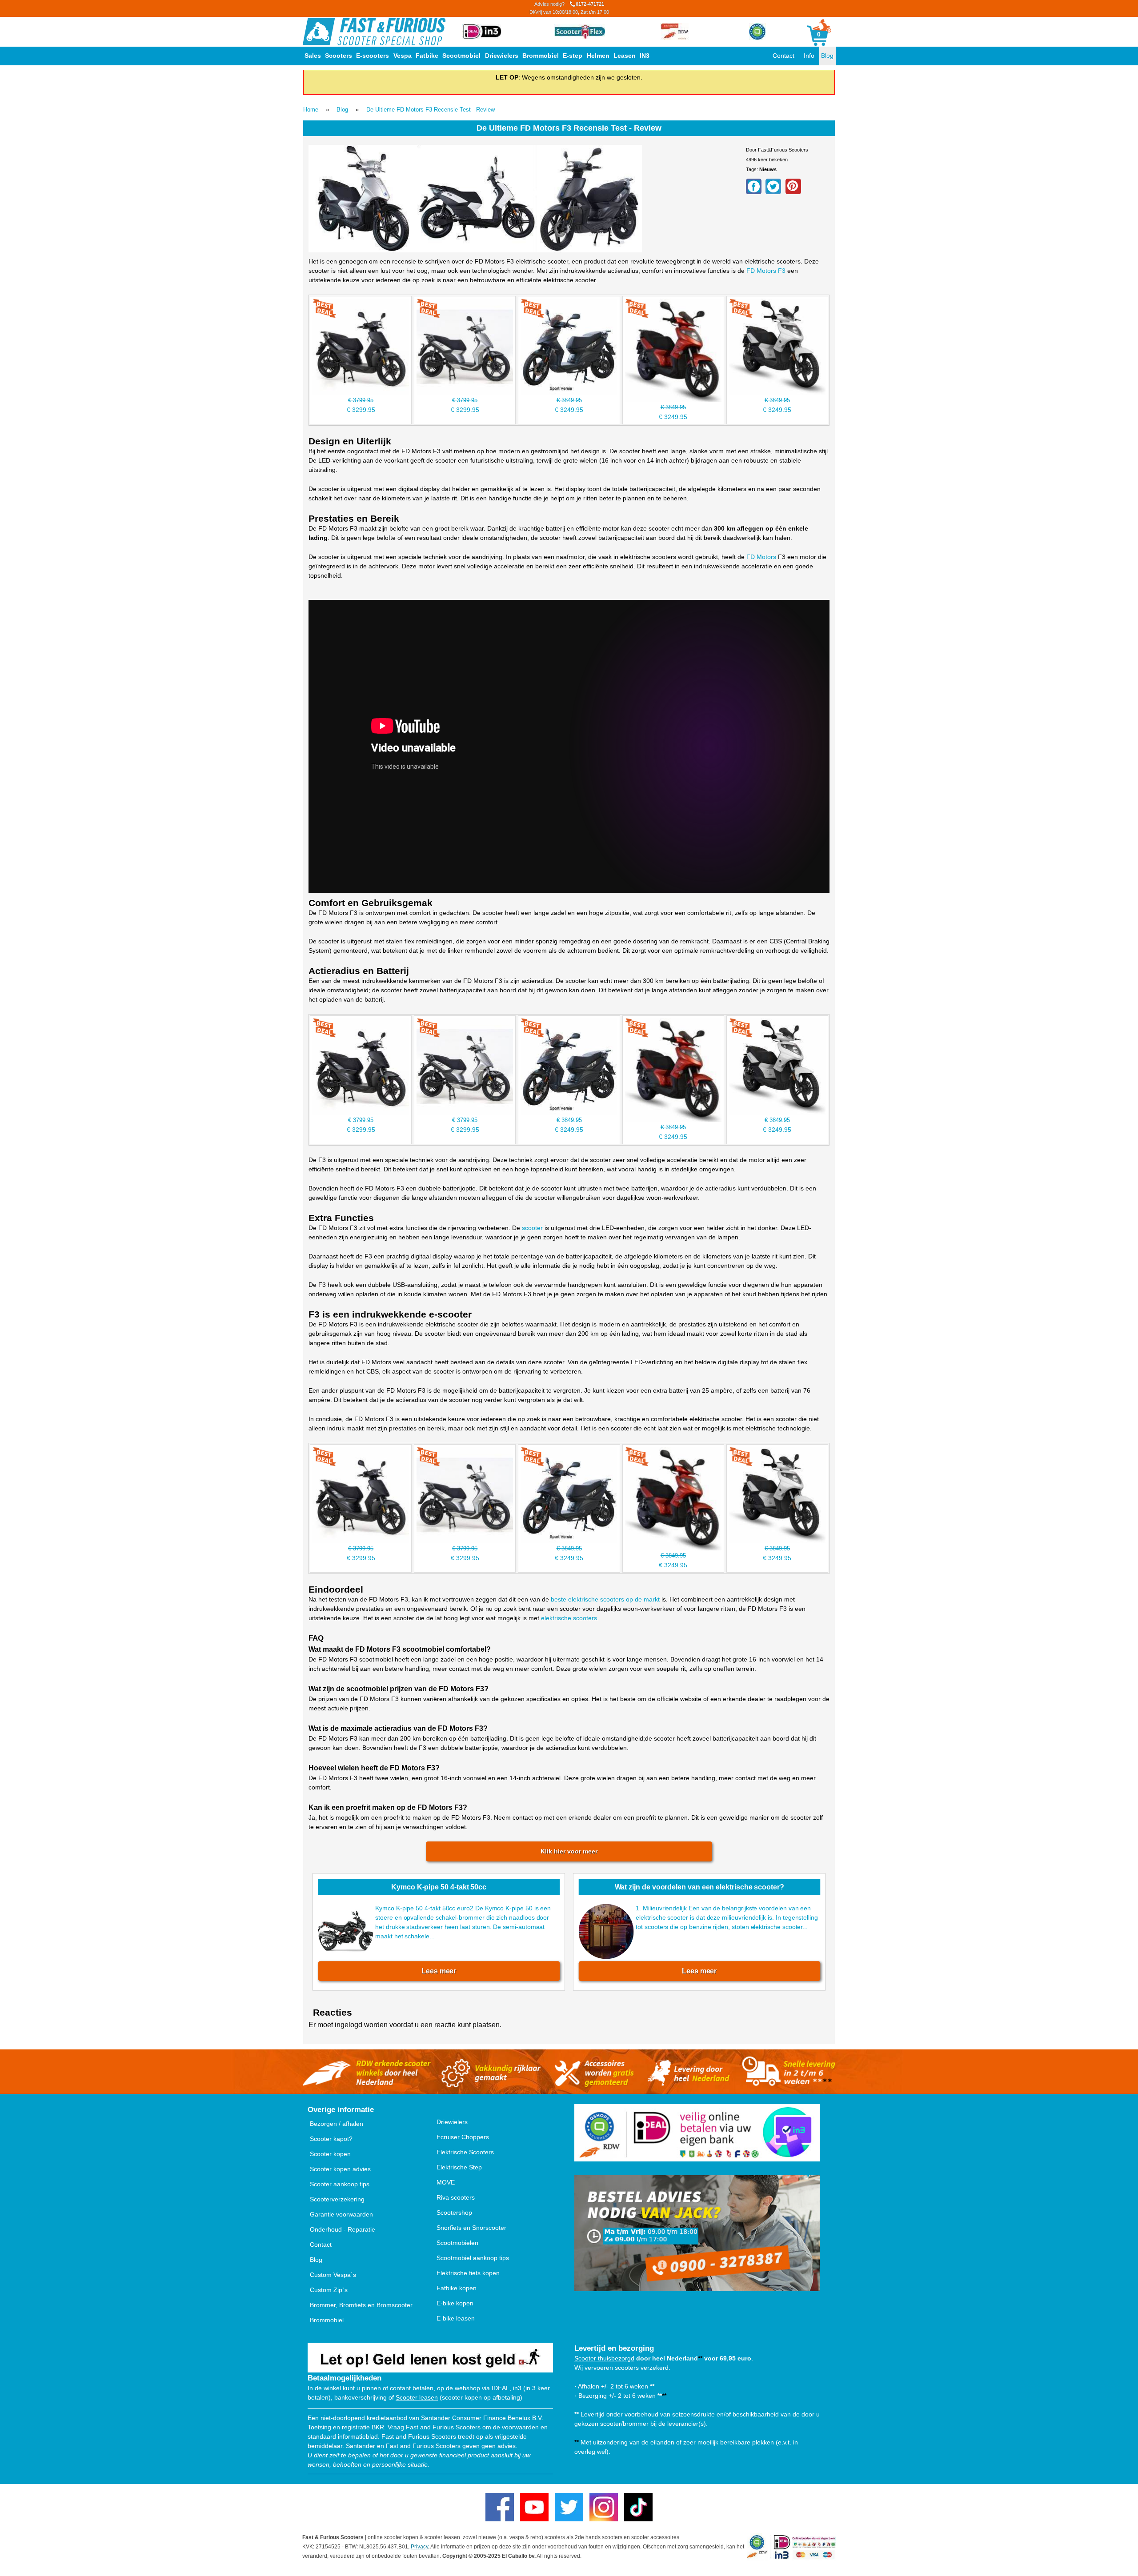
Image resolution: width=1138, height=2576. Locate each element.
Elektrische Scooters (465, 2152)
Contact (783, 56)
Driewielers (502, 56)
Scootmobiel (461, 56)
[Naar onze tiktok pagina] (638, 2507)
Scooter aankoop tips (340, 2184)
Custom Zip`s (329, 2290)
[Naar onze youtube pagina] (534, 2507)
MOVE (446, 2182)
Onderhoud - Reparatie (343, 2229)
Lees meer (439, 1971)
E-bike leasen (456, 2318)
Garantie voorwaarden (341, 2214)
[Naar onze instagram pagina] (604, 2507)
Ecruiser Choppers (463, 2137)
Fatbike (427, 56)
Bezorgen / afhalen (337, 2124)
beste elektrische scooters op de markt (605, 1599)
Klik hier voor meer (569, 1851)
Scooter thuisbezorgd (604, 2358)
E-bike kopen (455, 2303)
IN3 (645, 56)
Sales (313, 56)
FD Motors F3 (766, 271)
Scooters (339, 56)
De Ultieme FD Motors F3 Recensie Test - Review (431, 110)
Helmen (598, 56)
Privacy (419, 2547)
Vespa (403, 56)
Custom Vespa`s (333, 2275)
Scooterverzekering (337, 2199)
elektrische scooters (569, 1618)
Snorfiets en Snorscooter (471, 2228)
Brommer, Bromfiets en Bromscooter (361, 2305)
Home (311, 110)
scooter (532, 1228)
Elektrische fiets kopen (468, 2273)
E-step (573, 56)
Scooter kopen (330, 2154)
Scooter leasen (417, 2397)
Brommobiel (541, 56)
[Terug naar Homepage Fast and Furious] (374, 32)
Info (809, 56)
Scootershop (454, 2213)
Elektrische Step (459, 2167)
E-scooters (373, 56)
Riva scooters (456, 2197)
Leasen (625, 56)
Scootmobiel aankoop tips (473, 2258)
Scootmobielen (457, 2243)
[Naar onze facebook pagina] (500, 2507)
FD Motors (761, 557)
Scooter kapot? (331, 2139)
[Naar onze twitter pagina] (569, 2507)
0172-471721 (569, 8)
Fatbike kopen (457, 2288)
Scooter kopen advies (340, 2169)
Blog (827, 56)
